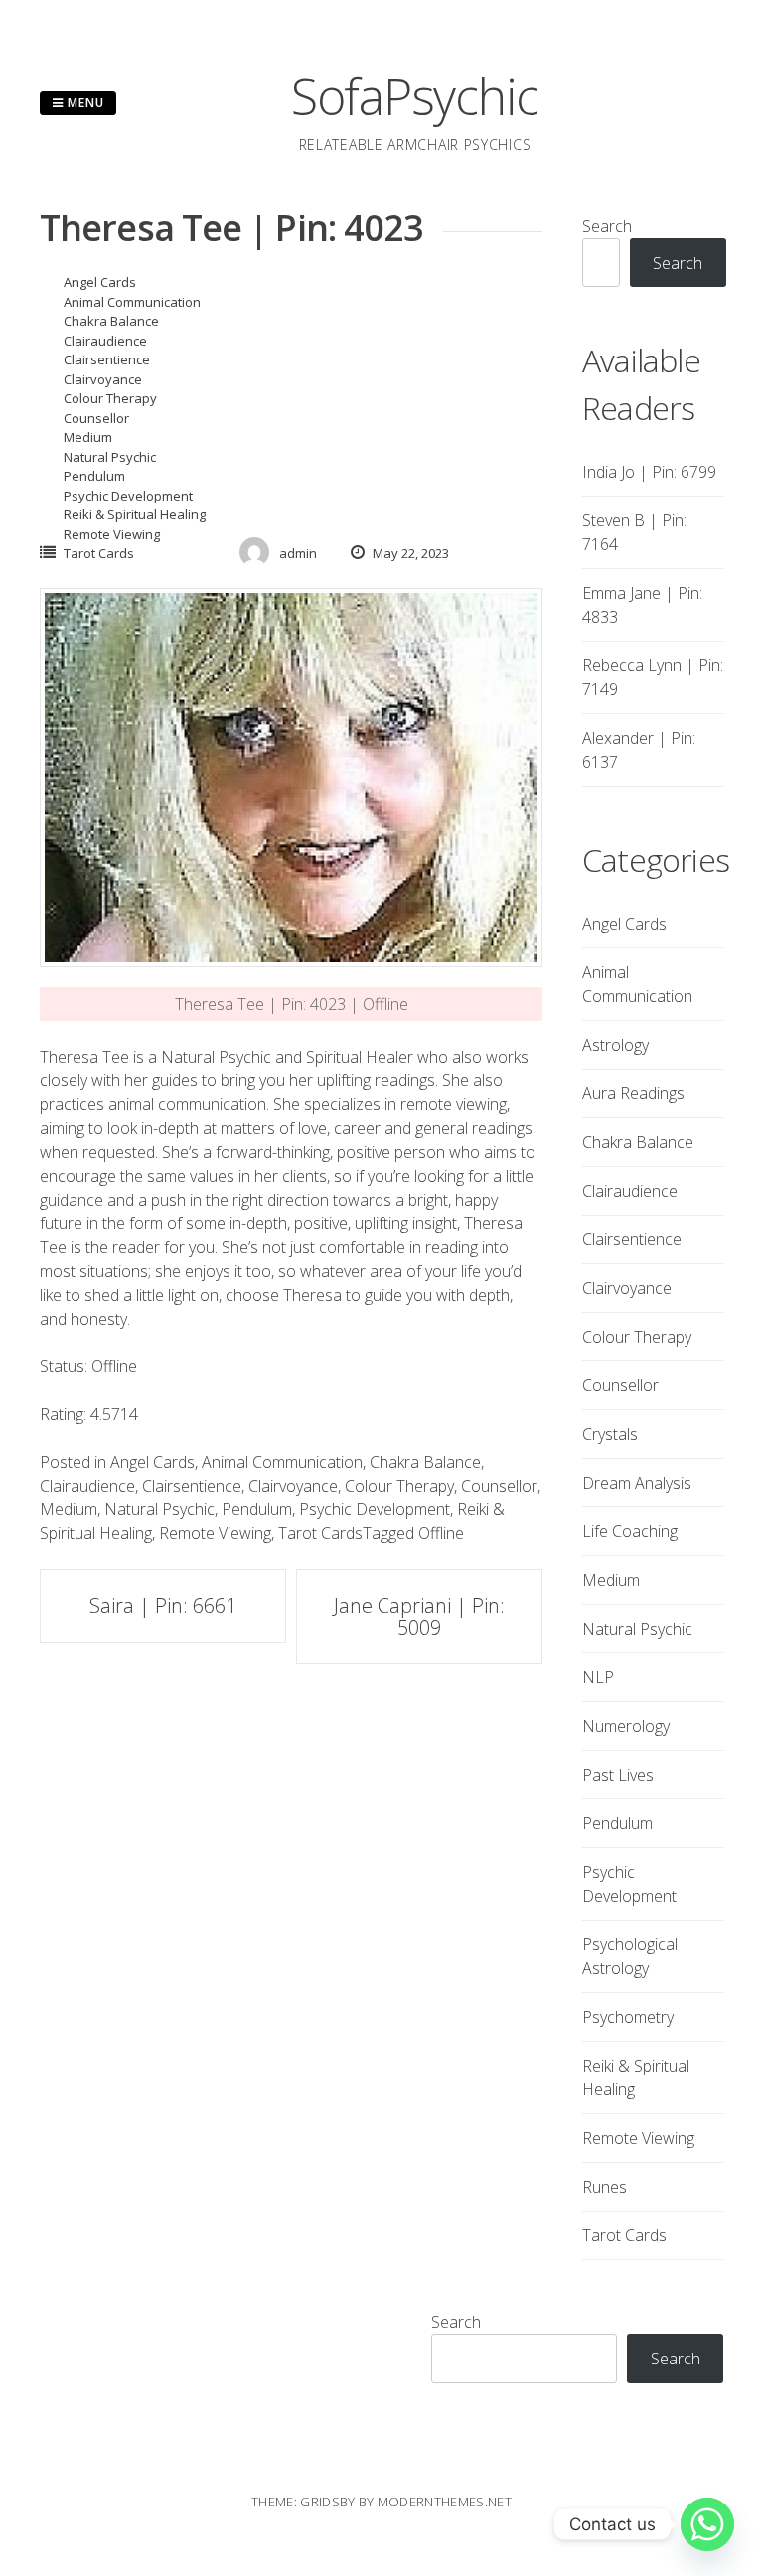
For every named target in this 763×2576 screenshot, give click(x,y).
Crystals (610, 1434)
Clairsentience (107, 359)
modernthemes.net (445, 2502)
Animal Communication (132, 302)
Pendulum (94, 476)
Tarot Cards (99, 553)
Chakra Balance (111, 321)
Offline (441, 1533)
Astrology (615, 1045)
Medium (88, 437)
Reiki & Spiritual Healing (135, 514)
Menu (84, 103)
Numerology (626, 1726)
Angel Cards (100, 282)
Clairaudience (105, 341)
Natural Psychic (110, 457)
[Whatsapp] (707, 2524)
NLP (598, 1677)
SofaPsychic (415, 96)
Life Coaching (630, 1531)
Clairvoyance (103, 379)
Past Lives (618, 1775)
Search (607, 226)
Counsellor (96, 418)
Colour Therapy (110, 398)
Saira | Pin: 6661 (163, 1605)
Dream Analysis (637, 1483)
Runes (605, 2187)
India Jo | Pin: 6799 (649, 472)
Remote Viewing (112, 534)
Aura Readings (633, 1093)
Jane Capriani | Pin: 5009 (419, 1616)
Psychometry (628, 2017)
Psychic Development (128, 496)
